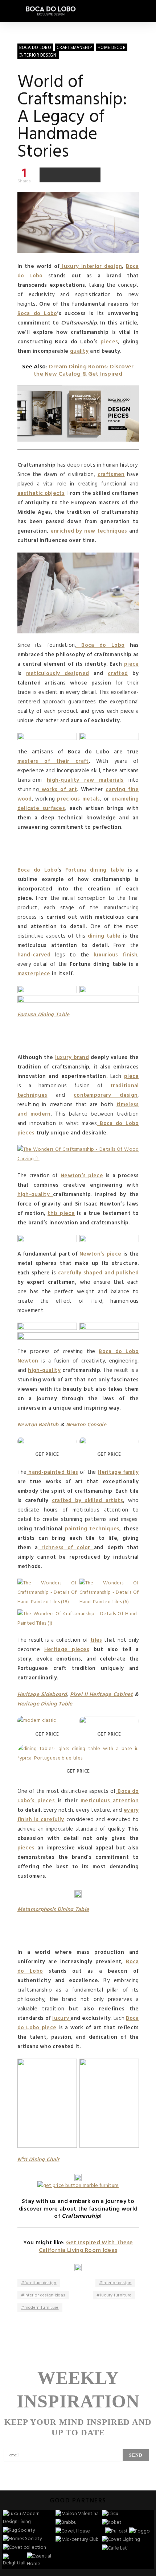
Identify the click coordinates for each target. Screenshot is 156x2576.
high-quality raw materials (85, 780)
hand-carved (34, 955)
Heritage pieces (67, 1650)
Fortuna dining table (95, 870)
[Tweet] (62, 175)
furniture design (40, 2283)
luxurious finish (116, 955)
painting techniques (92, 1529)
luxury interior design (91, 266)
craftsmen (111, 475)
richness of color (66, 1548)
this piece (61, 1213)
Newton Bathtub (39, 1425)
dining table (105, 936)
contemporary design (106, 1095)
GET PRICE (47, 1454)
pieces (109, 342)
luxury (61, 2018)
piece (132, 664)
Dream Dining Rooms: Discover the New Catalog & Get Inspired (84, 371)
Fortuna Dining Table (44, 1015)
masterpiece (34, 974)
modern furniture (42, 2308)
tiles (96, 1640)
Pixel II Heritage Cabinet (101, 1695)
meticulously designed (58, 674)
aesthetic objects (41, 493)
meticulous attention (110, 1801)
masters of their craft (53, 761)
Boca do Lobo (37, 314)
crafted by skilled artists (87, 1501)
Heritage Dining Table (45, 1704)
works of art (58, 790)
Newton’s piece (82, 1176)
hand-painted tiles (52, 1472)
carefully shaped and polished (98, 1273)
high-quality (35, 1195)
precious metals (78, 799)
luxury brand (72, 1058)
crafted (118, 674)
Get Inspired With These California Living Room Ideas (86, 2247)
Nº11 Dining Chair (38, 2160)
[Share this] (47, 175)
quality (79, 351)
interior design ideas (45, 2295)
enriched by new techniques (89, 531)
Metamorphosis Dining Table (53, 1910)
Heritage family (118, 1472)
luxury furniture (116, 2295)
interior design (117, 2283)
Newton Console (86, 1425)
